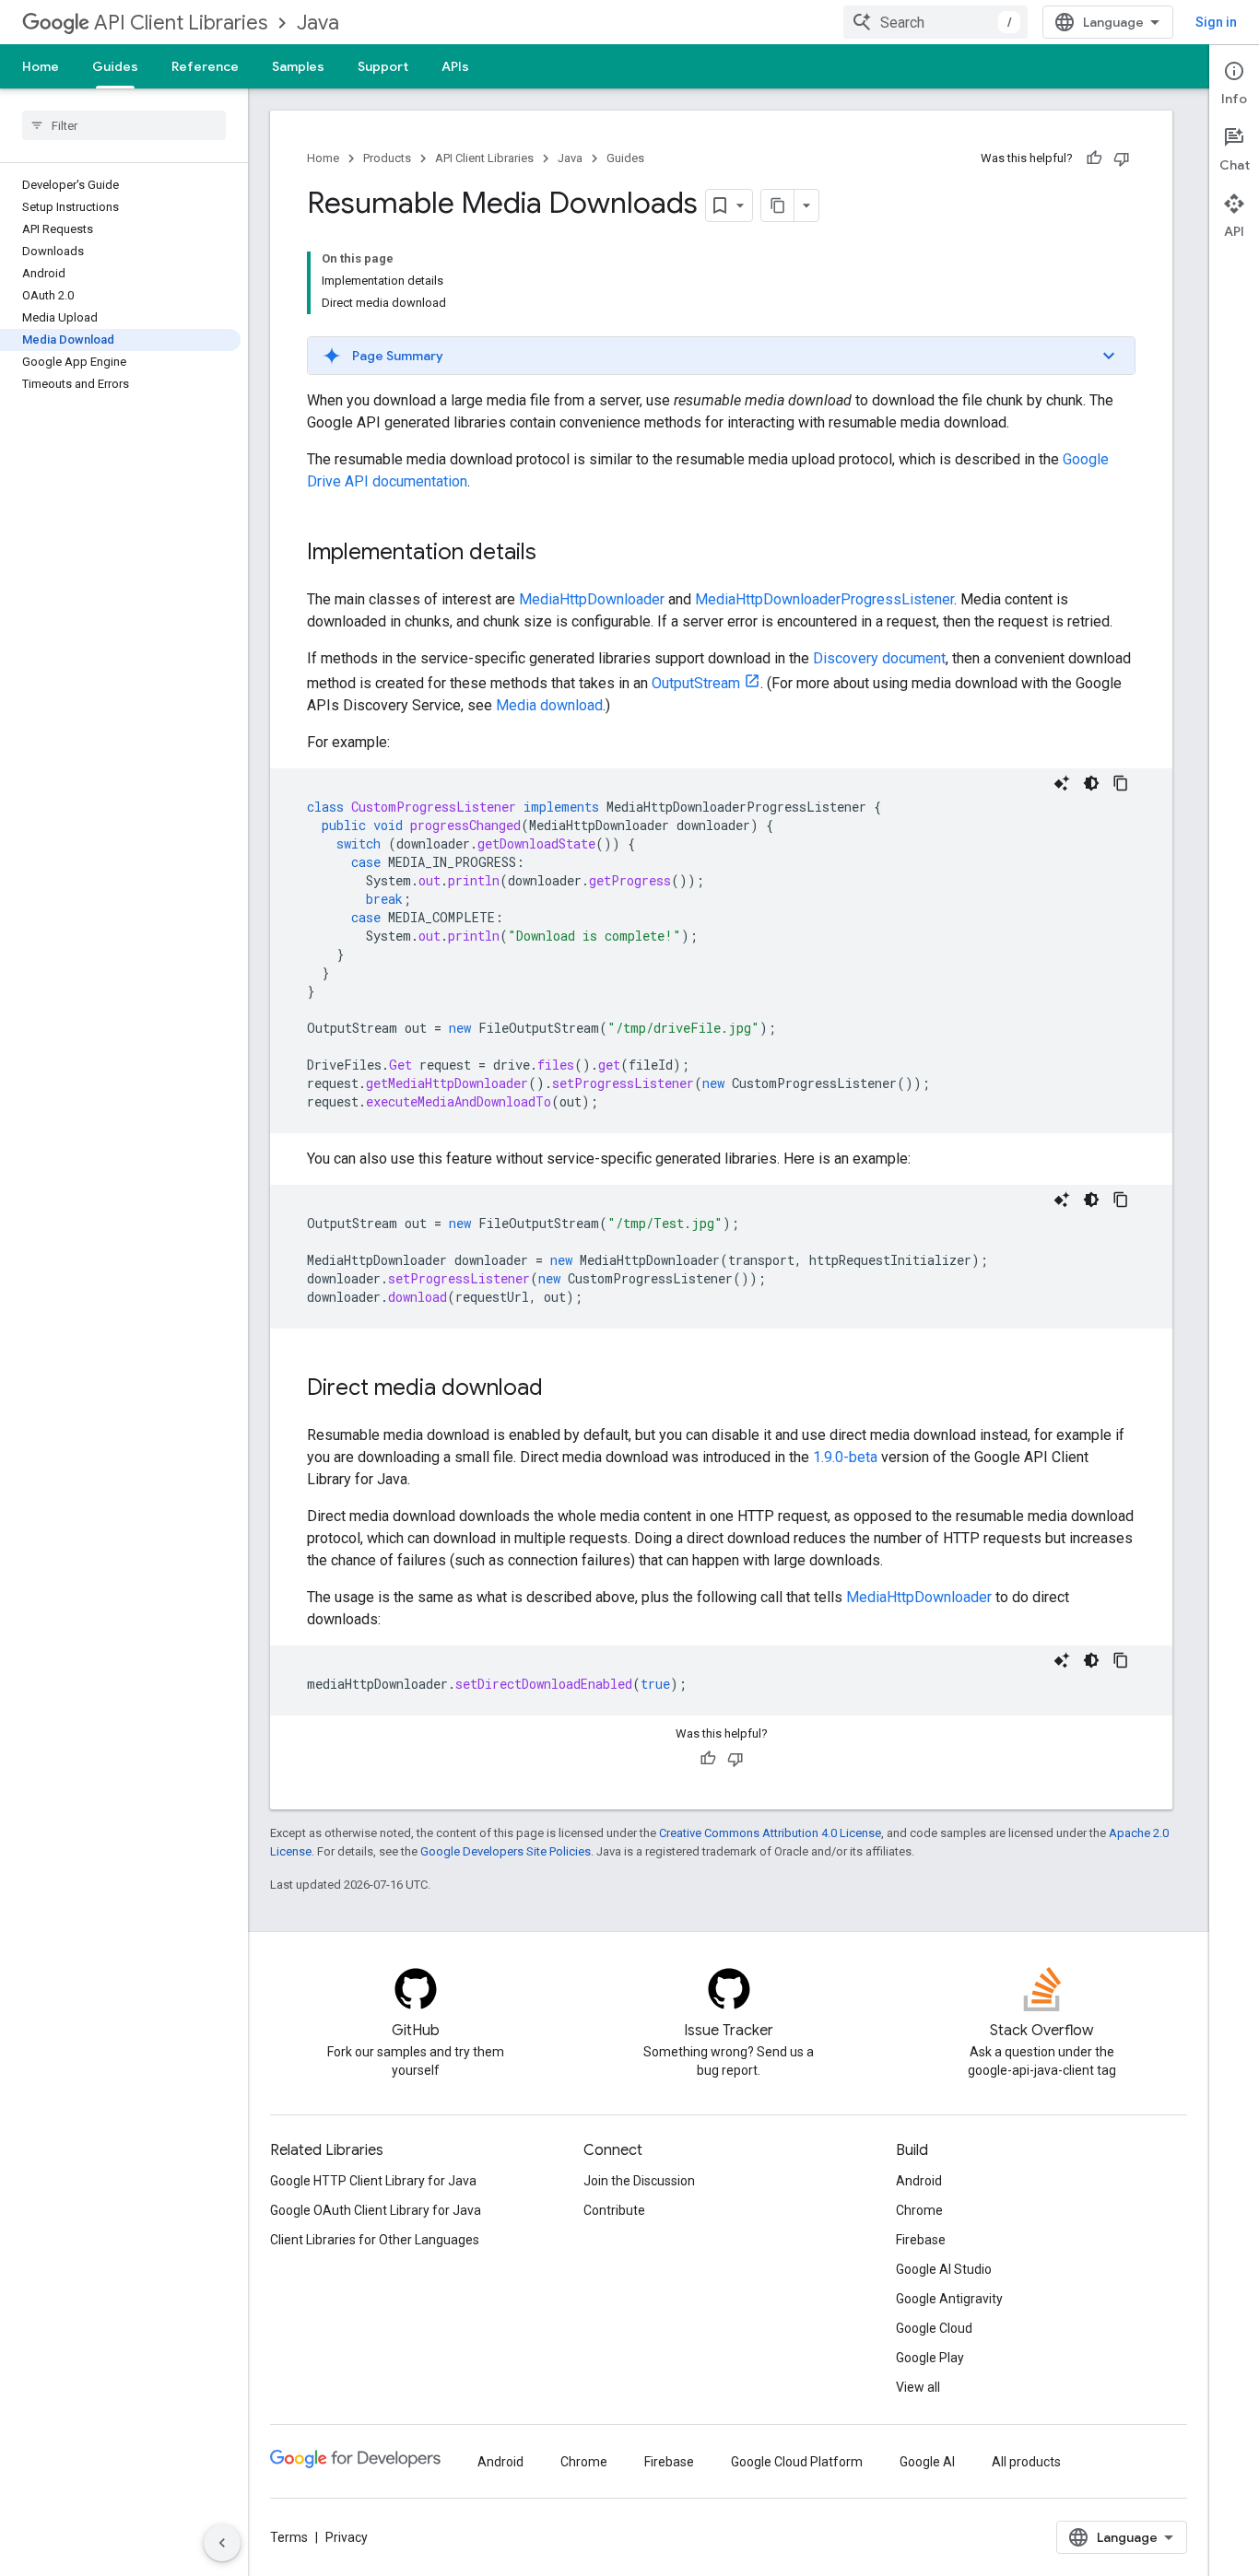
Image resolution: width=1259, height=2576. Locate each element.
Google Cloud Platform (797, 2462)
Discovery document (879, 658)
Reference (205, 66)
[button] (721, 356)
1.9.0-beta (845, 1457)
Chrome (919, 2210)
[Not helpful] (1122, 158)
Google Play (930, 2358)
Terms (289, 2537)
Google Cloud (934, 2328)
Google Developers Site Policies (506, 1851)
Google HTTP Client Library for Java (373, 2181)
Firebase (921, 2240)
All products (1026, 2462)
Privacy (347, 2537)
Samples (298, 66)
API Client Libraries (181, 23)
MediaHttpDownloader (592, 599)
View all (918, 2387)
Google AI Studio (944, 2269)
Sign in (1216, 22)
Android (919, 2181)
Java (318, 23)
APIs (455, 66)
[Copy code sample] (1121, 783)
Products (387, 158)
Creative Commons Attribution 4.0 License (770, 1833)
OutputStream (696, 683)
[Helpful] (1094, 158)
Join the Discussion (639, 2181)
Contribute (614, 2210)
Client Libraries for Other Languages (375, 2240)
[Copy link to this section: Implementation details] (555, 554)
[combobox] (935, 22)
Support (383, 66)
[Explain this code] (1062, 783)
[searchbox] (124, 125)
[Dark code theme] (1091, 783)
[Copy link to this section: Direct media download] (561, 1389)
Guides (115, 66)
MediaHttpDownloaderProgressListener (824, 599)
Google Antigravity (949, 2299)
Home (41, 66)
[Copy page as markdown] (778, 205)
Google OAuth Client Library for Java (376, 2210)
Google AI (927, 2462)
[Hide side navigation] (222, 2543)
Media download (549, 705)
